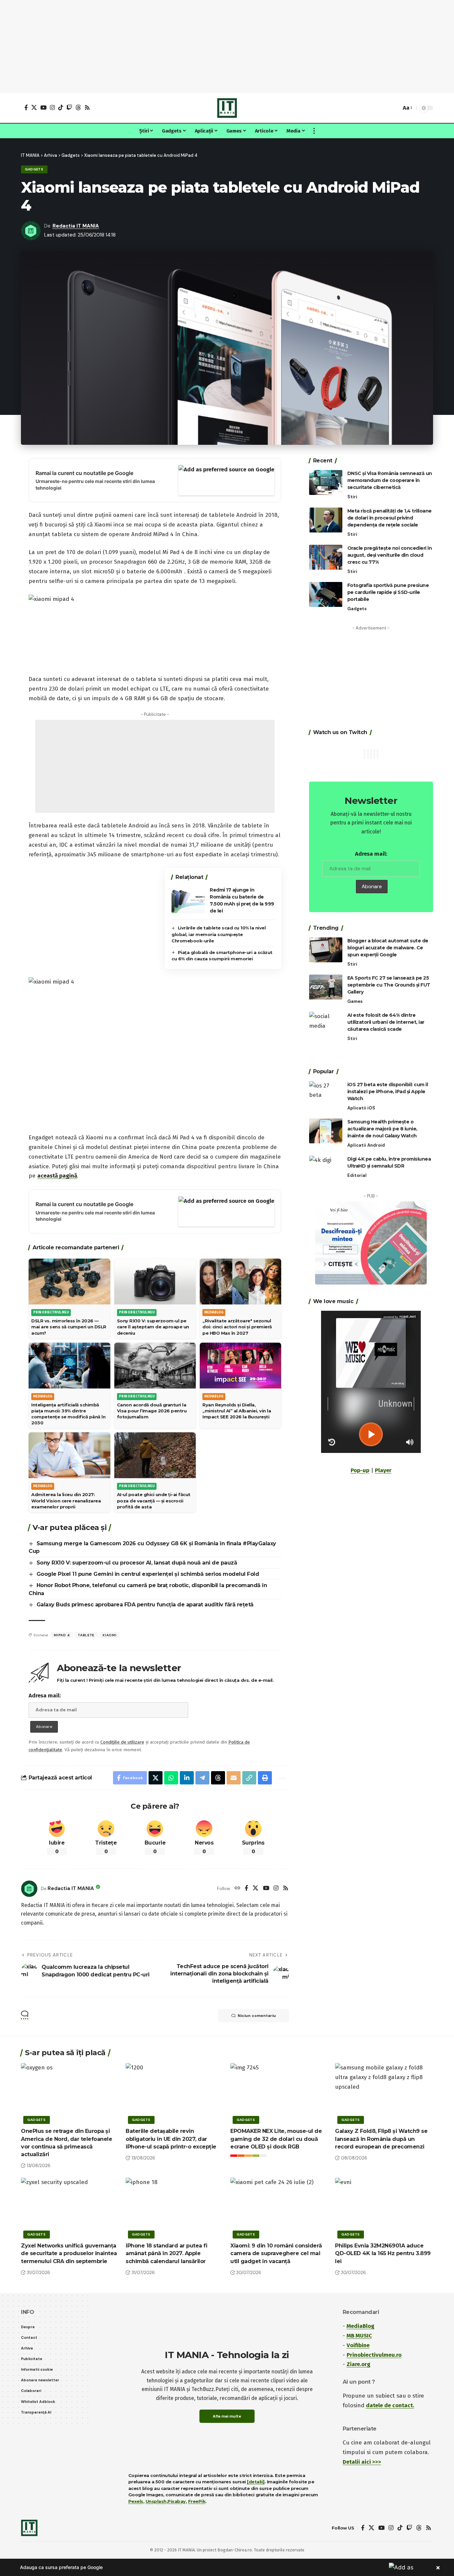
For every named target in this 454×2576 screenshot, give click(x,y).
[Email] (234, 1778)
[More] (281, 1778)
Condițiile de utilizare (122, 1742)
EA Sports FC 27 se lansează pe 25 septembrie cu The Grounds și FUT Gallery (389, 985)
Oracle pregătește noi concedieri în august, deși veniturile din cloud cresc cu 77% (390, 555)
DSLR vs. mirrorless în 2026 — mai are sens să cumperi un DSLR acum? (69, 1327)
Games (355, 1001)
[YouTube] (43, 107)
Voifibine (358, 2345)
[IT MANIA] (227, 108)
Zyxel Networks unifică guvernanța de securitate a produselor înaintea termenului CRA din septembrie (69, 2253)
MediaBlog (360, 2326)
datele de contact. (390, 2405)
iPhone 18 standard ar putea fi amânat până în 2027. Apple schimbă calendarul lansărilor (166, 2253)
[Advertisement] (227, 47)
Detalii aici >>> (362, 2462)
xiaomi (109, 1635)
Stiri (352, 497)
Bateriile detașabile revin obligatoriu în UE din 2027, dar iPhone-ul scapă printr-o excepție (171, 2139)
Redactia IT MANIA (76, 226)
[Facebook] (26, 107)
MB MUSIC (359, 2336)
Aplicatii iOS (361, 1108)
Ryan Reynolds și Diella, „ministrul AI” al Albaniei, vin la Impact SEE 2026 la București (237, 1411)
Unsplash (156, 2501)
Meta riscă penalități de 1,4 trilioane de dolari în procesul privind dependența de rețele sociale (390, 518)
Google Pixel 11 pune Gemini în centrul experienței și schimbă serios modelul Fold (148, 1574)
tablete (86, 1635)
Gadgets (34, 169)
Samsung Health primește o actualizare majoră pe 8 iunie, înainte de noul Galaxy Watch (382, 1129)
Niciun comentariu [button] (257, 2016)
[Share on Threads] (218, 1778)
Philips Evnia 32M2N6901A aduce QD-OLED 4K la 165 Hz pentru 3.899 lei (383, 2253)
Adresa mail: (45, 1696)
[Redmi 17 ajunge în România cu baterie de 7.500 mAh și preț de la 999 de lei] (188, 901)
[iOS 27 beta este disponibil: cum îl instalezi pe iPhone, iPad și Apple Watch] (326, 1093)
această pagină (57, 1176)
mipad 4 (62, 1635)
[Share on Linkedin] (187, 1778)
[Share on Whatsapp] (171, 1778)
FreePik (197, 2501)
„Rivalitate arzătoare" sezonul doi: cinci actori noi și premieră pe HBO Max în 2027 (237, 1327)
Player (383, 1470)
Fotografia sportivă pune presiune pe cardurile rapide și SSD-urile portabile (388, 592)
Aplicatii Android (366, 1145)
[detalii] (256, 2482)
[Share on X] (156, 1778)
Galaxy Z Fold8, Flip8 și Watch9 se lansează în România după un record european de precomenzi (381, 2139)
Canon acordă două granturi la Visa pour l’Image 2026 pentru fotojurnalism (152, 1411)
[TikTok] (61, 107)
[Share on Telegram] (202, 1778)
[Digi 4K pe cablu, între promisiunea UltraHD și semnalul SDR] (326, 1168)
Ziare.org (358, 2364)
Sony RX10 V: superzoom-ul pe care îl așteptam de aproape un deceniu (153, 1327)
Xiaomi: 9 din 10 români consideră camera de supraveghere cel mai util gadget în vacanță (276, 2253)
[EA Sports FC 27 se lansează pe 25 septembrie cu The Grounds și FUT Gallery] (326, 987)
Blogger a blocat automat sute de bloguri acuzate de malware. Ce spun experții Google (388, 948)
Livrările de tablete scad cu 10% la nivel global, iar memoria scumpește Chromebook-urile (219, 934)
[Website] (237, 1889)
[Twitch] (69, 107)
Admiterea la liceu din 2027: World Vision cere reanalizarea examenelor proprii (66, 1500)
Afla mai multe (227, 2416)
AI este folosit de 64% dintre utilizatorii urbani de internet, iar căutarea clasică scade (386, 1022)
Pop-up (360, 1470)
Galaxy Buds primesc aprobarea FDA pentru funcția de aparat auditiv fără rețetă (145, 1605)
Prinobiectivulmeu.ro (374, 2355)
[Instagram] (52, 107)
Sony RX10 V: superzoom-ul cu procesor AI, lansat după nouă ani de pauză (137, 1563)
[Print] (265, 1778)
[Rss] (87, 107)
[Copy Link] (249, 1778)
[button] (395, 108)
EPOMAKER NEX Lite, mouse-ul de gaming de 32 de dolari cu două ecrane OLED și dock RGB (276, 2139)
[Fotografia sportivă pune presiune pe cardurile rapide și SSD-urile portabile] (326, 594)
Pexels (136, 2501)
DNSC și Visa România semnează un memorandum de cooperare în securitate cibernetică (390, 480)
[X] (34, 107)
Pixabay (177, 2501)
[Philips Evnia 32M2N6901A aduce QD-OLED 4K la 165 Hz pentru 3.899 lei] (384, 2207)
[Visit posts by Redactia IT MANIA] (29, 1889)
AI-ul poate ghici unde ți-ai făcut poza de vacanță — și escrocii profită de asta (154, 1500)
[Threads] (78, 107)
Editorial (357, 1175)
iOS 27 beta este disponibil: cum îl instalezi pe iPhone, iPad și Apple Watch (388, 1091)
